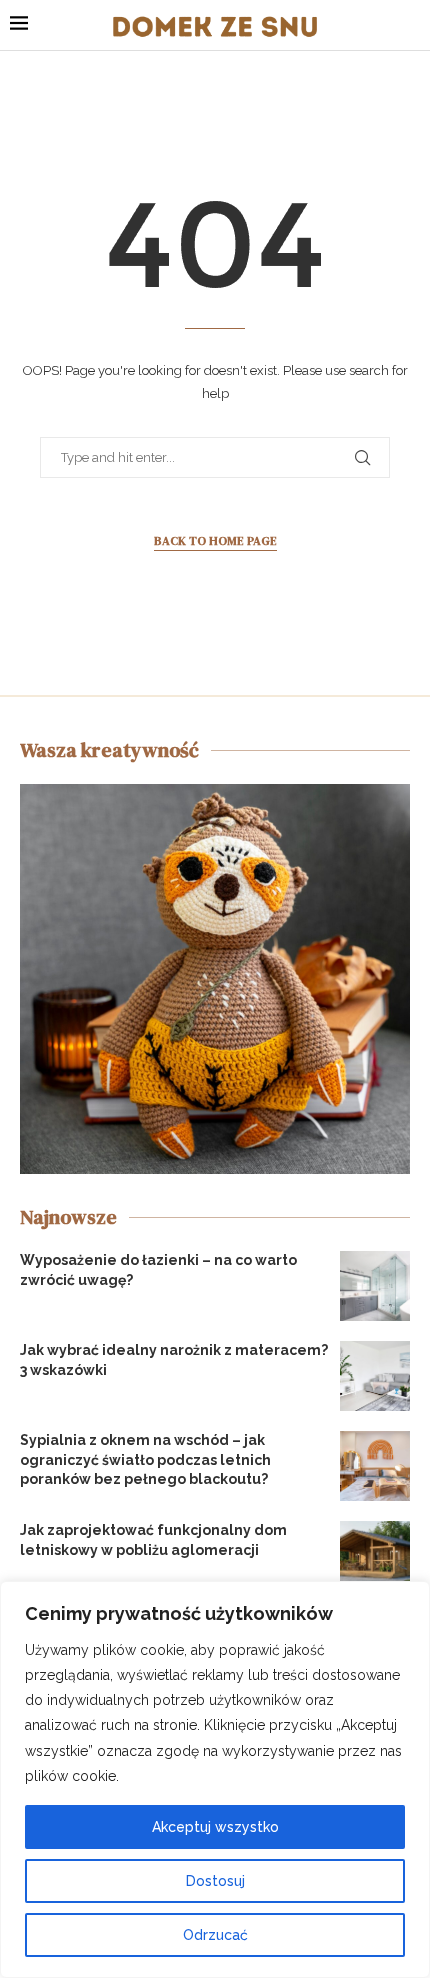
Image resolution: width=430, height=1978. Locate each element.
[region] (215, 1779)
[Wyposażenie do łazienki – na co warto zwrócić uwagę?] (375, 1286)
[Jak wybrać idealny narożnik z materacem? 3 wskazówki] (375, 1376)
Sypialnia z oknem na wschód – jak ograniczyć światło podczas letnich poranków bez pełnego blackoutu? (145, 1459)
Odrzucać (215, 1935)
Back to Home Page (215, 541)
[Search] (410, 25)
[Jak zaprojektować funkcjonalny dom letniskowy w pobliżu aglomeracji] (375, 1556)
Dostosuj (215, 1881)
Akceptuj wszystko (215, 1827)
